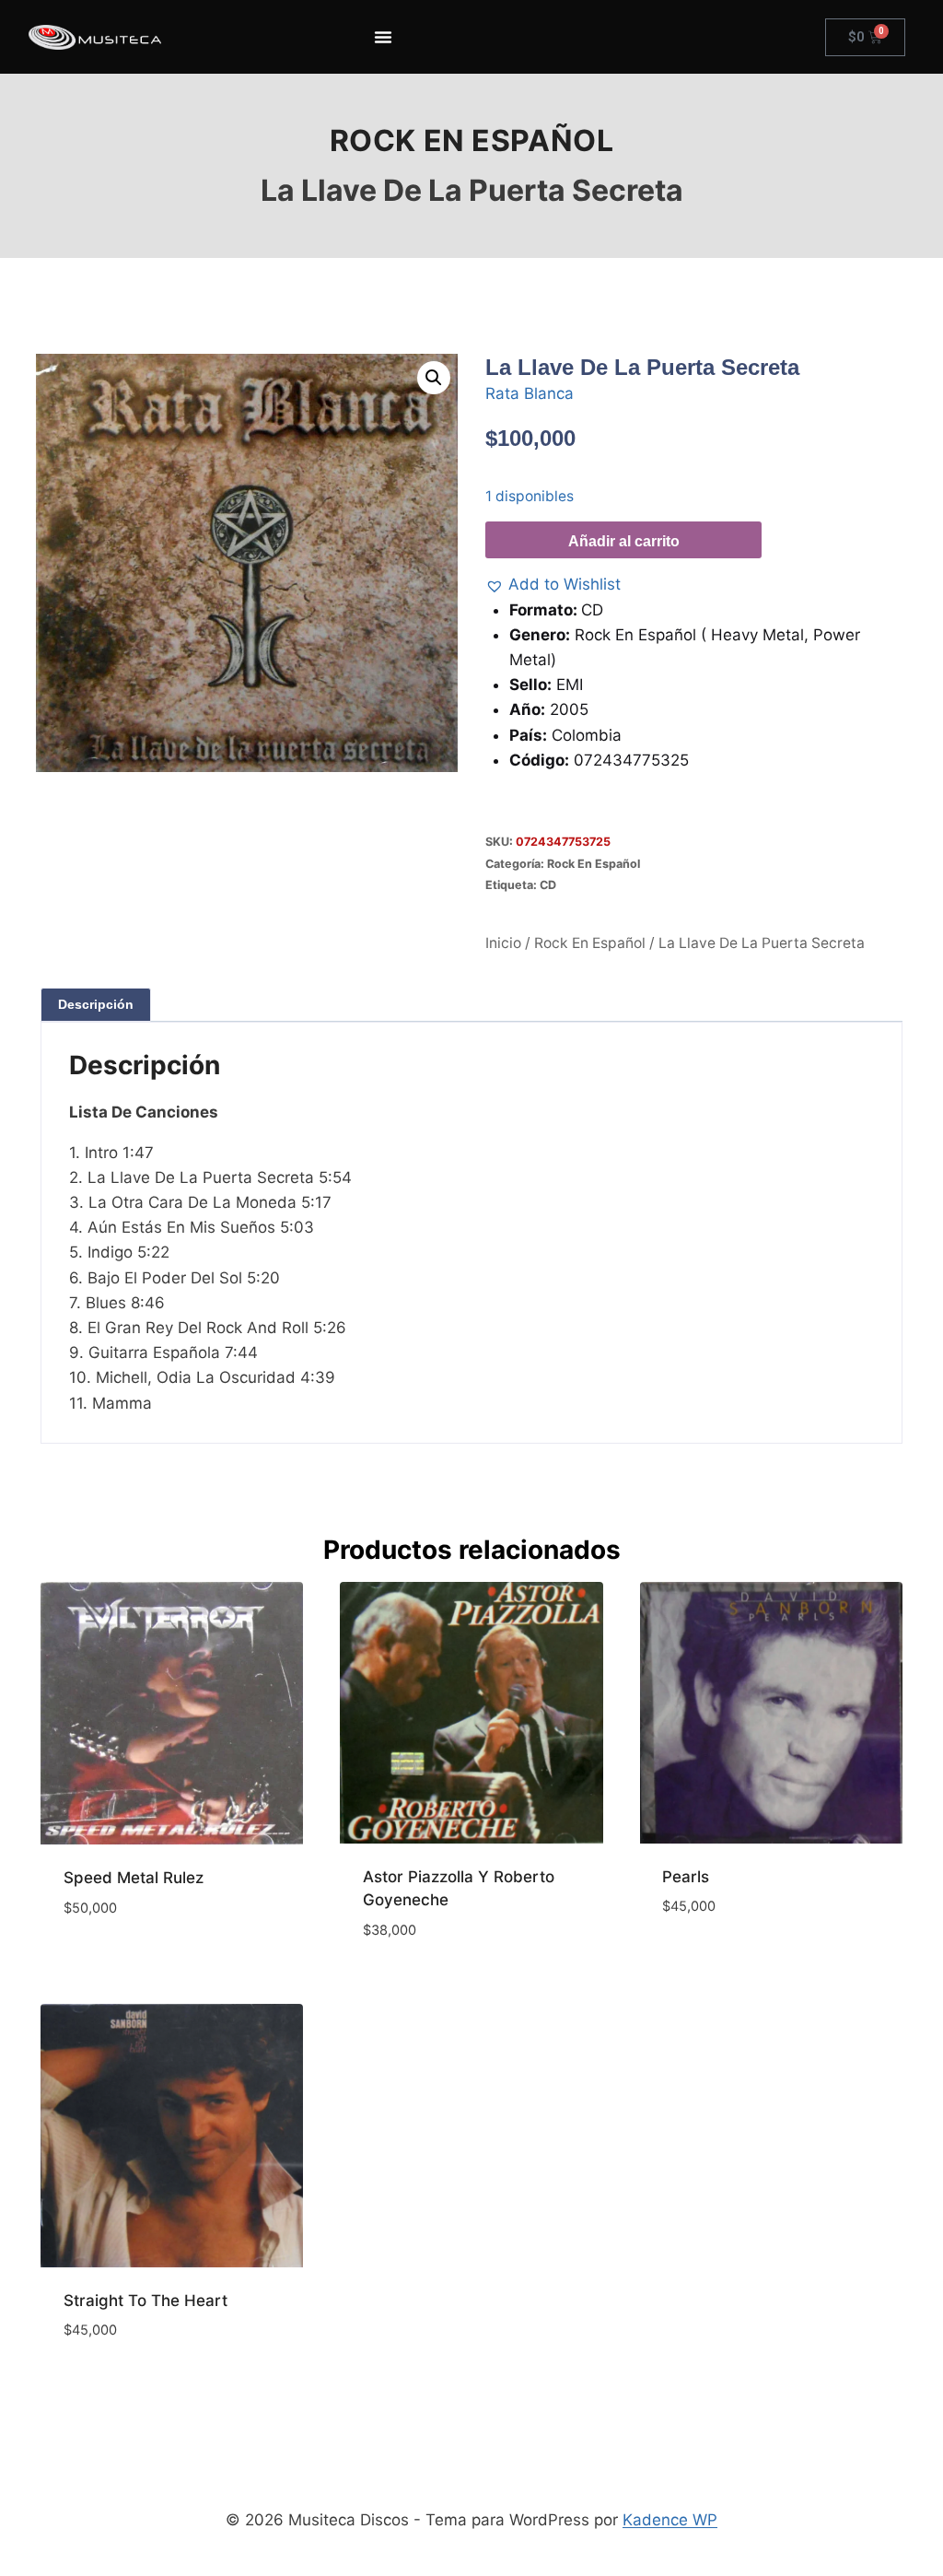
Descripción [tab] (96, 1004)
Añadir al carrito (624, 541)
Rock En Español (472, 141)
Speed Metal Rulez (134, 1878)
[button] (434, 378)
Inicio (503, 943)
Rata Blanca (530, 393)
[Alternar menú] (383, 37)
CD (548, 885)
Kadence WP (670, 2520)
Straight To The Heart (146, 2301)
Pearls (686, 1877)
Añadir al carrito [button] (133, 1962)
